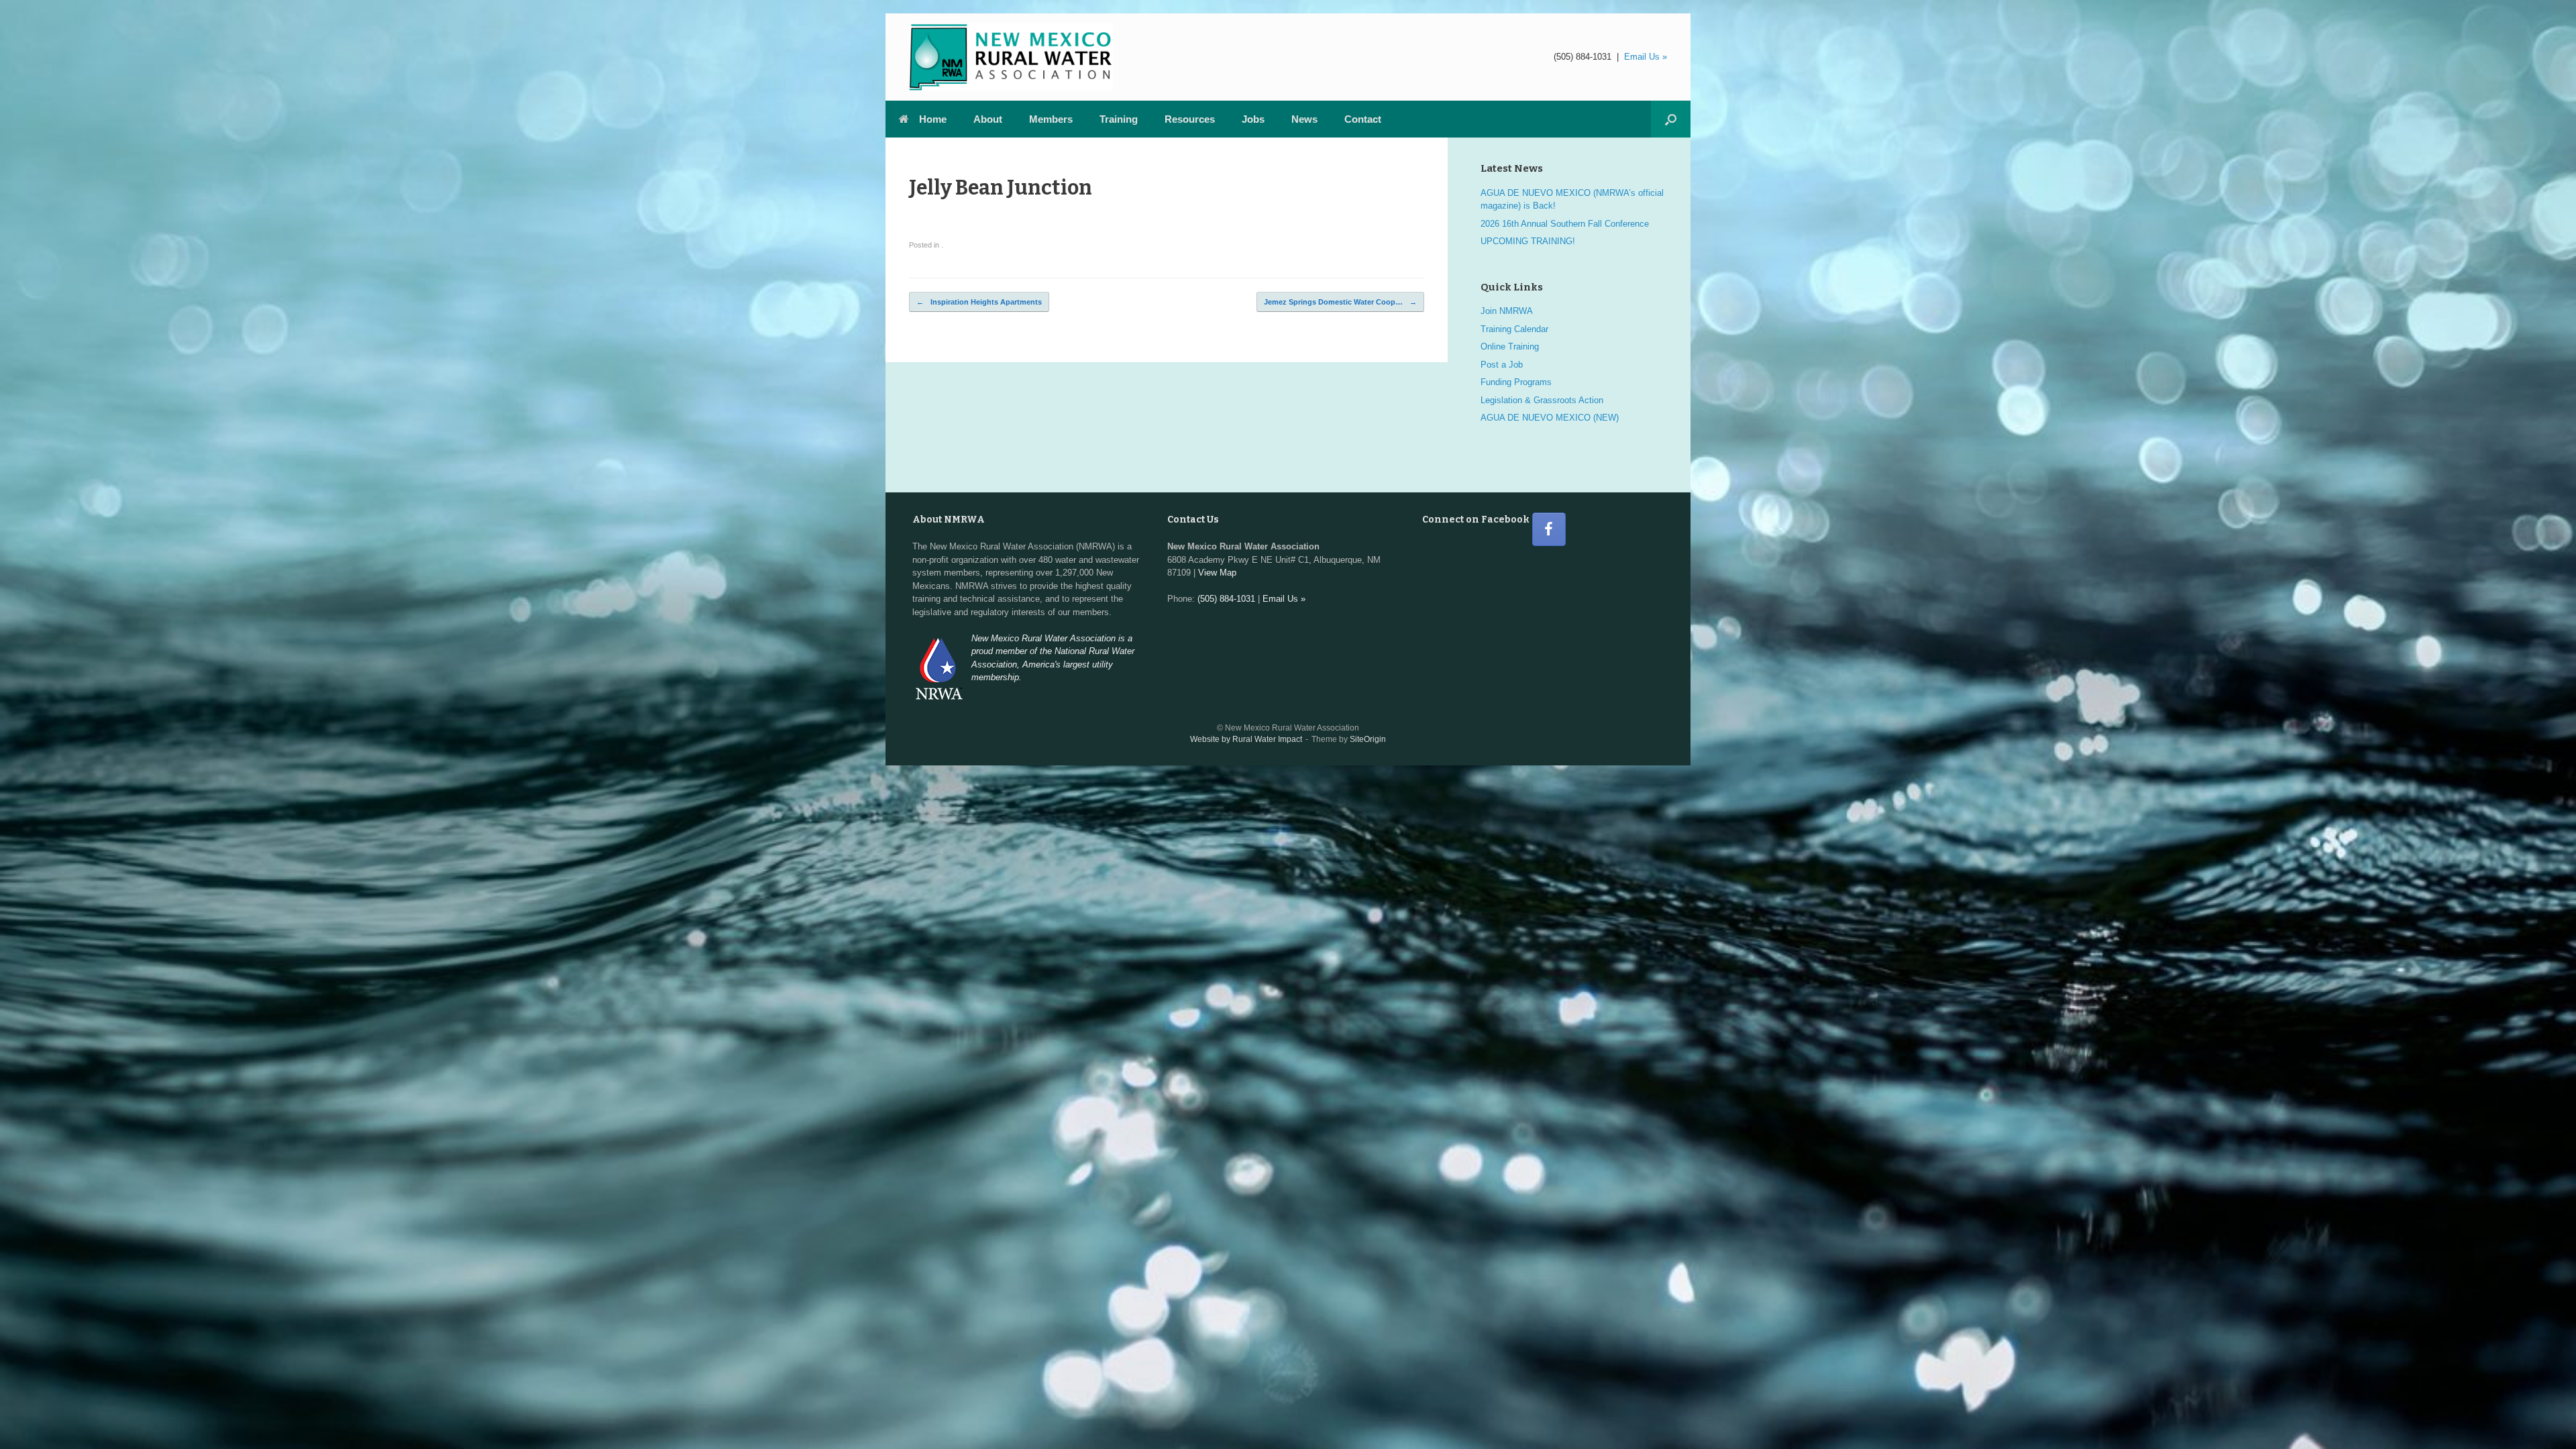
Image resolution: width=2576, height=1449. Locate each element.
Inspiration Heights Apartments (979, 302)
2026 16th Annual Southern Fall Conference (1565, 224)
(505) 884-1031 (1582, 57)
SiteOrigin (1368, 739)
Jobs (1253, 119)
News (1304, 119)
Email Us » (1646, 57)
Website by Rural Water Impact (1246, 739)
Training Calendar (1514, 329)
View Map (1217, 573)
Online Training (1510, 346)
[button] (1671, 119)
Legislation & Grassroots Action (1542, 400)
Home (933, 119)
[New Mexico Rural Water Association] (1011, 57)
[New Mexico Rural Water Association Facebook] (1549, 529)
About (988, 119)
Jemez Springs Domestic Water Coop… (1340, 302)
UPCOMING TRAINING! (1528, 241)
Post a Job (1502, 365)
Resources (1190, 119)
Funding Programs (1516, 382)
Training (1119, 119)
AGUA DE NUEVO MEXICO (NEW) (1550, 418)
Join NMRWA (1507, 311)
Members (1051, 119)
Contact (1363, 119)
